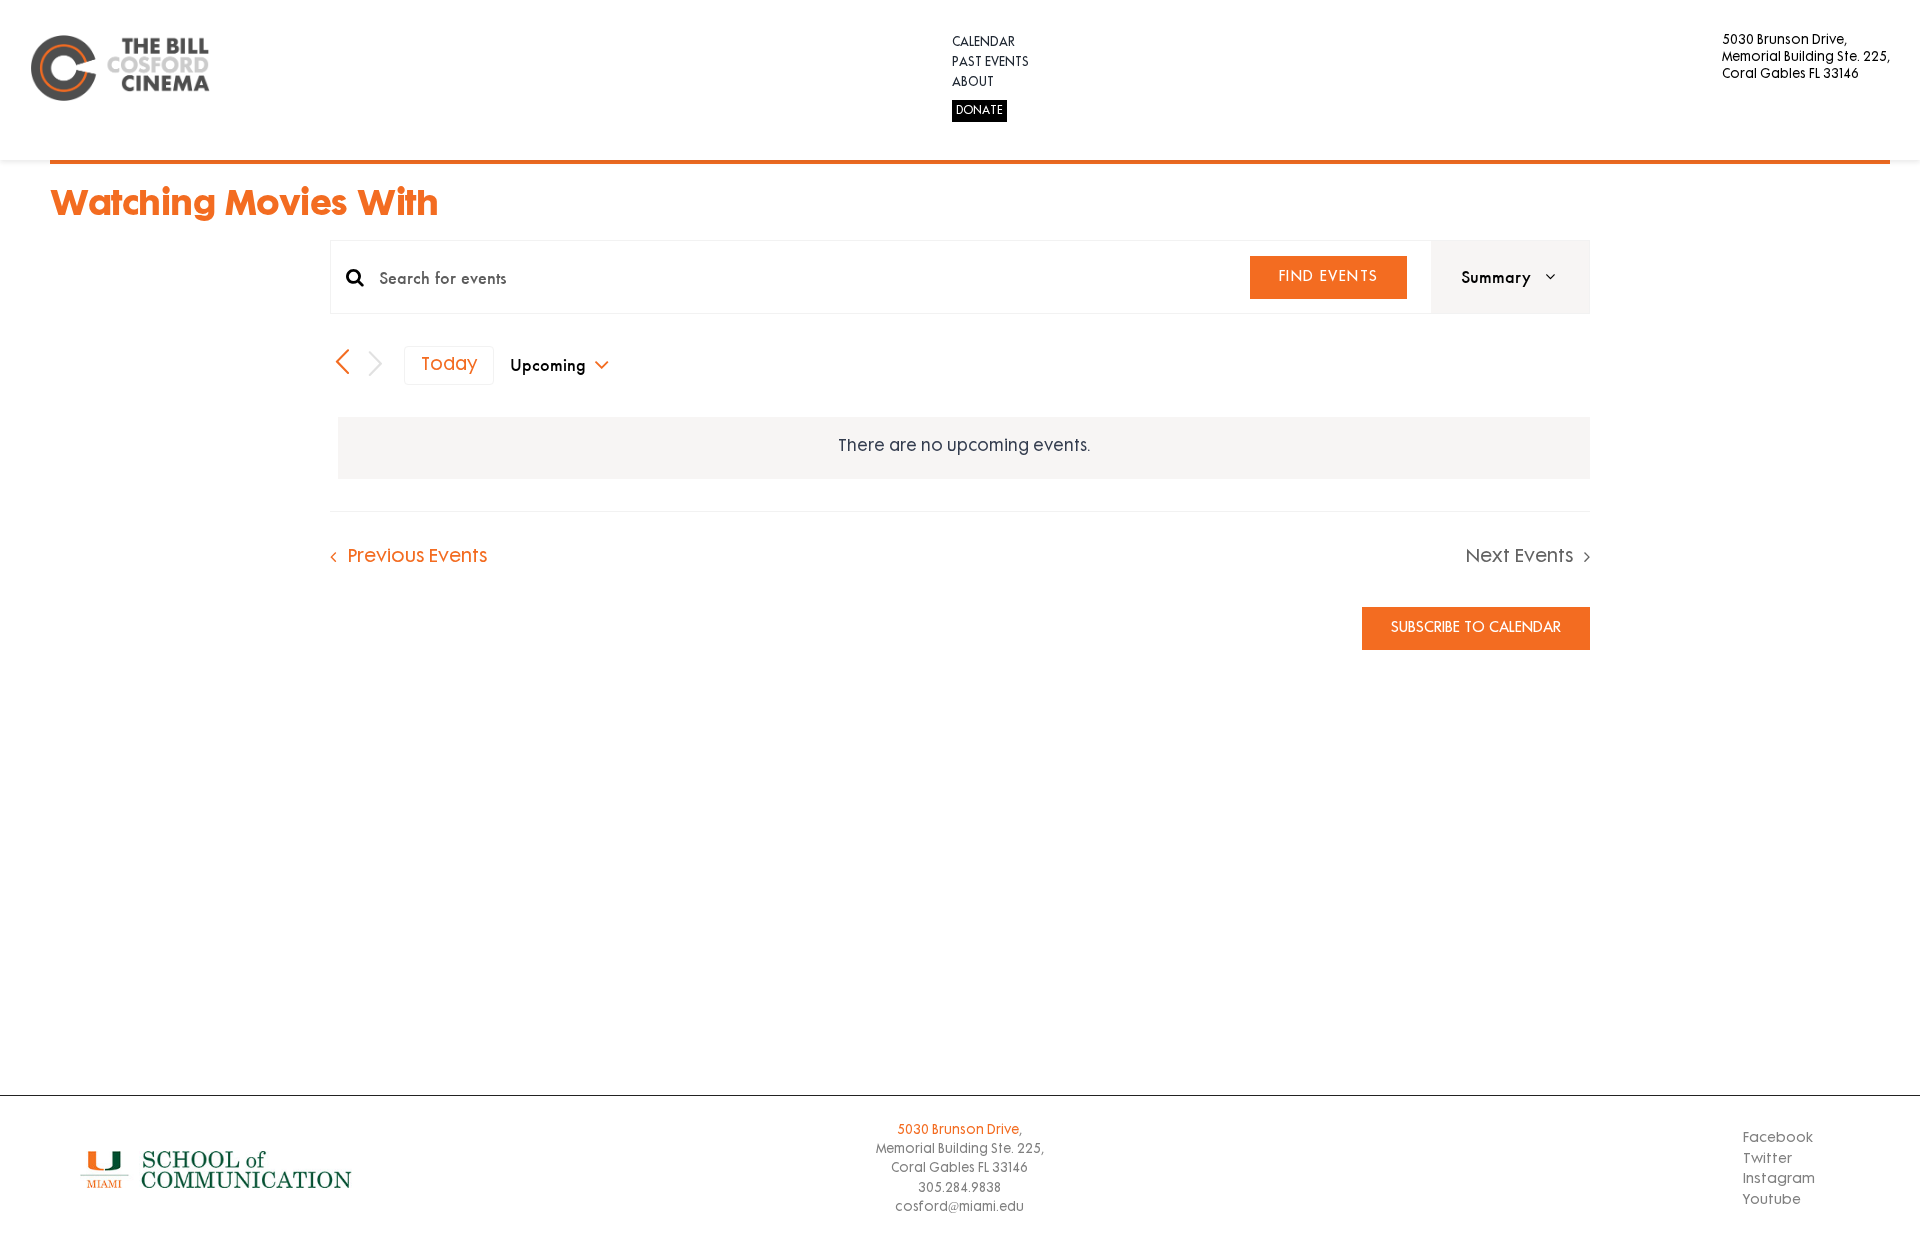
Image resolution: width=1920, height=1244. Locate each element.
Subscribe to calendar (1476, 628)
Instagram (1779, 1179)
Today (449, 365)
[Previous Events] (342, 363)
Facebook (1778, 1138)
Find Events (1328, 277)
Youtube (1772, 1200)
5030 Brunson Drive (958, 1131)
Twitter (1767, 1159)
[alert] (964, 448)
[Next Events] (376, 365)
